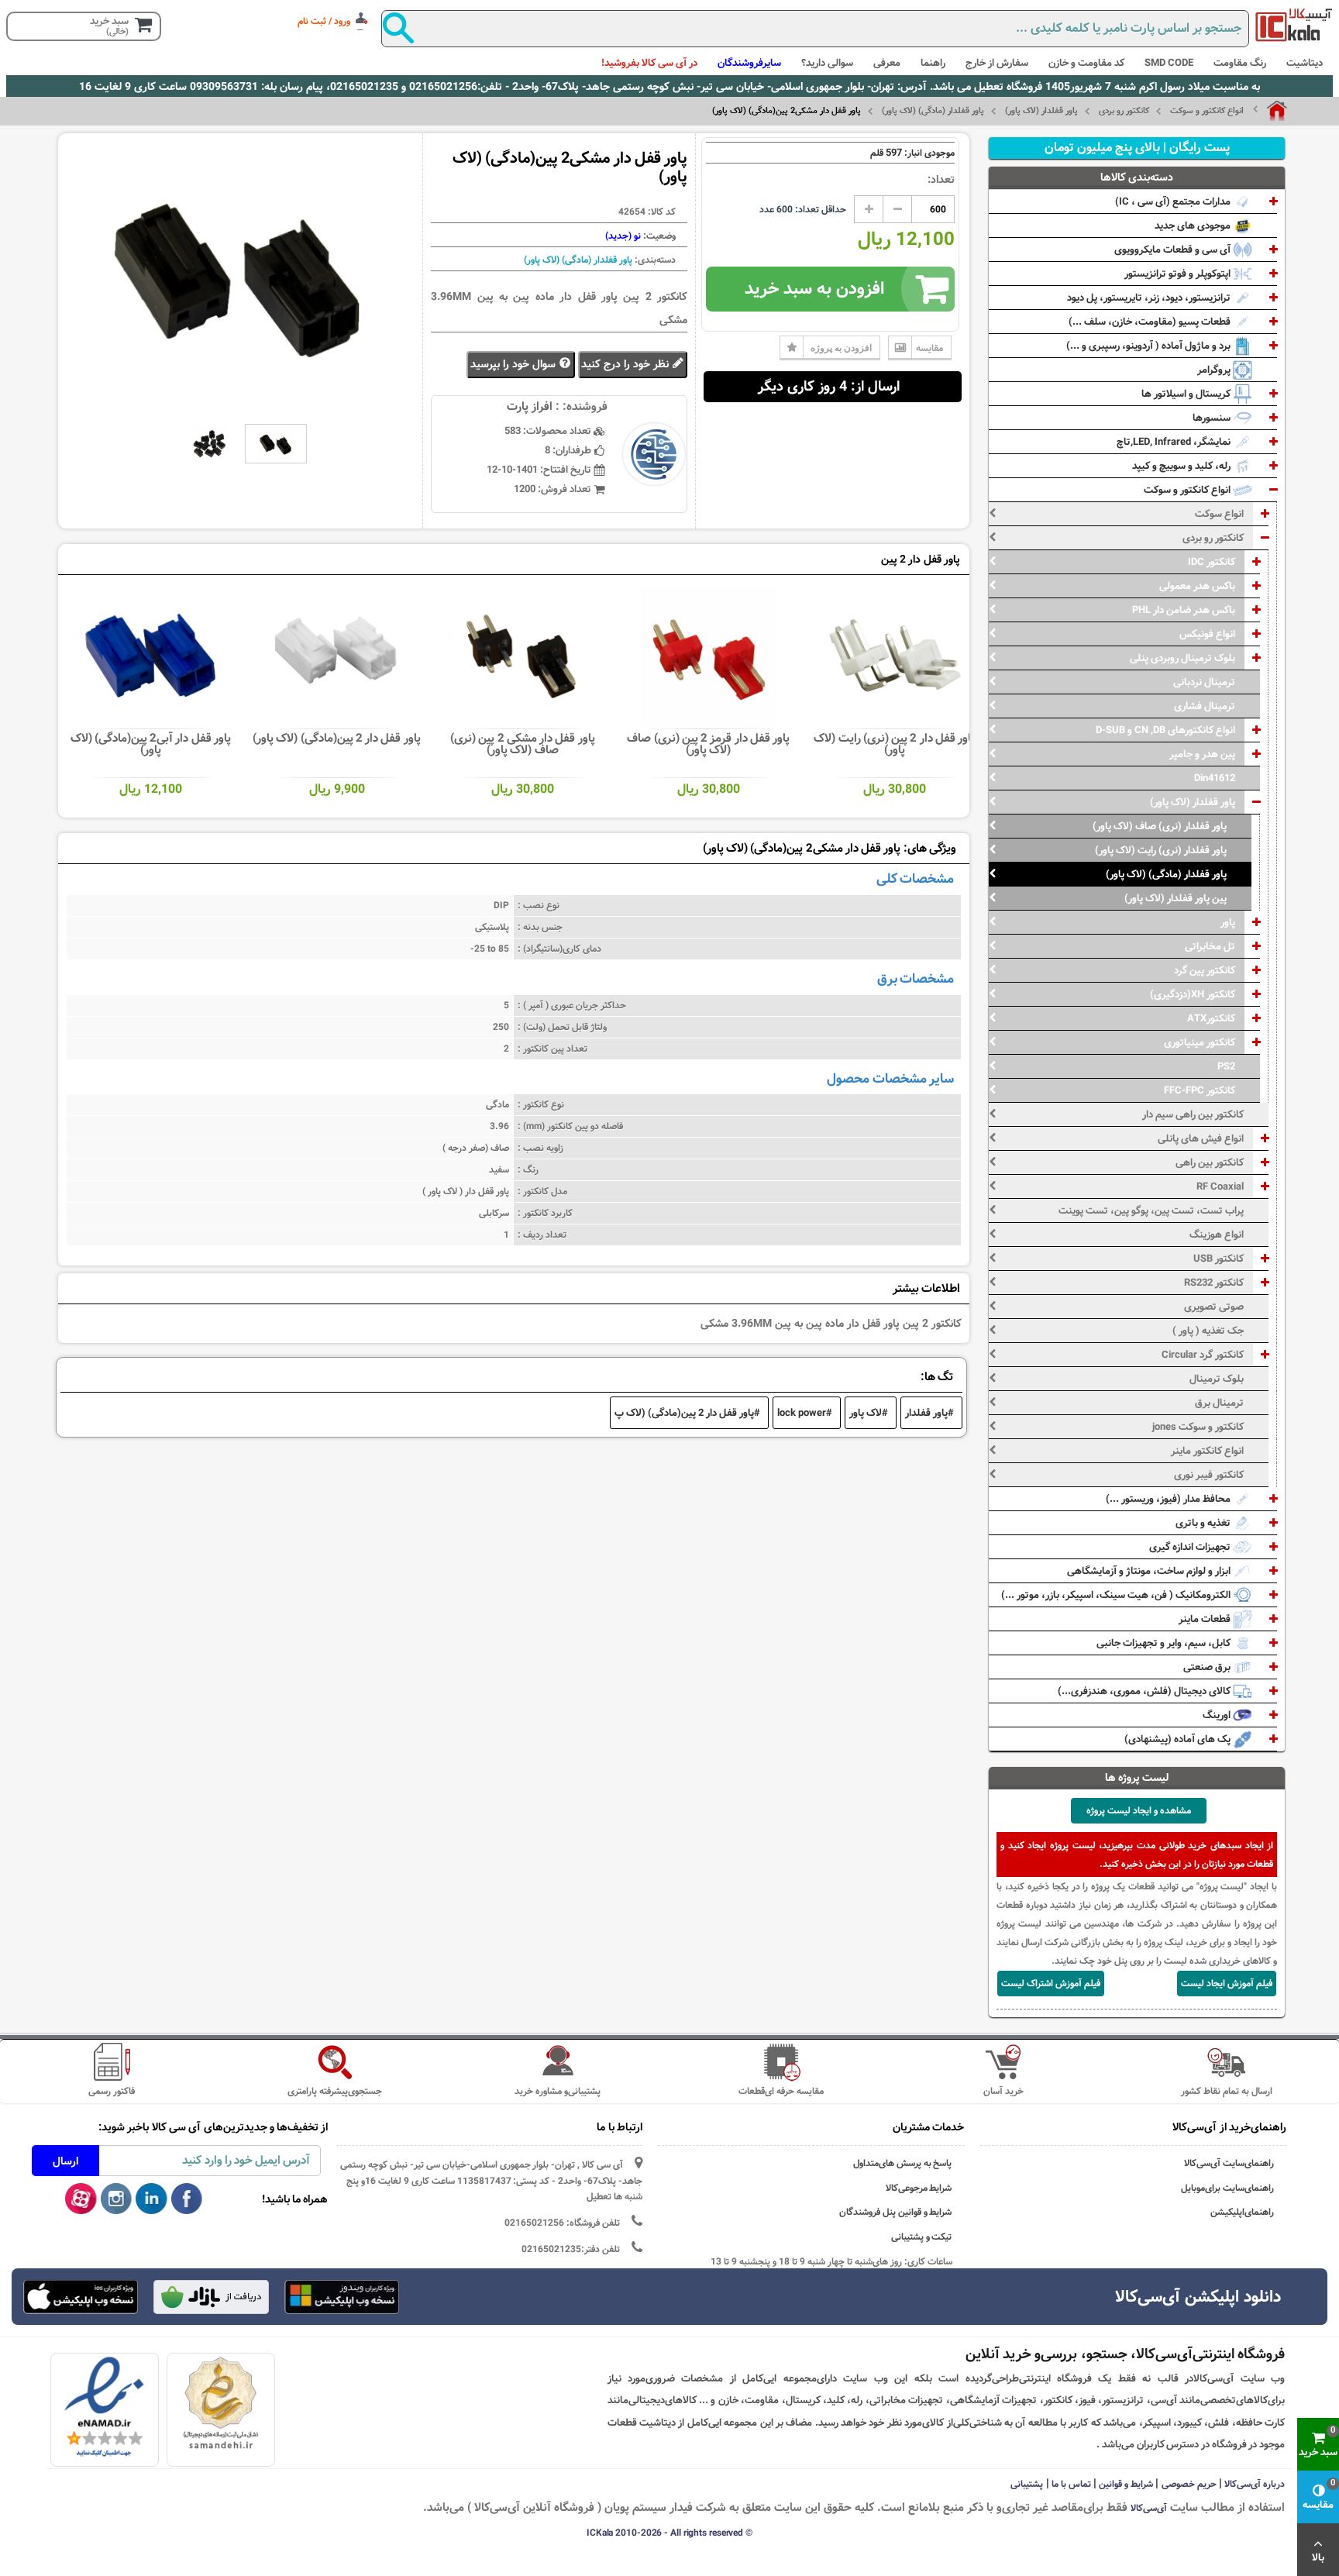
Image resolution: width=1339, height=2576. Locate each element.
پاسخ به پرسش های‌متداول (903, 2163)
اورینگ (1218, 1715)
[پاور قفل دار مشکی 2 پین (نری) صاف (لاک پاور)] (523, 657)
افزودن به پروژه (841, 348)
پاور (1228, 922)
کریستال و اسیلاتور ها (1187, 394)
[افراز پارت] (1294, 25)
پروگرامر (1215, 370)
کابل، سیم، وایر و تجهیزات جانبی (1165, 1643)
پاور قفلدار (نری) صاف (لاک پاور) (1160, 826)
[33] (81, 2297)
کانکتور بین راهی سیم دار (1193, 1114)
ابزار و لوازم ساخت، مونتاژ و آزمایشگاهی (1150, 1571)
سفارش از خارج (997, 63)
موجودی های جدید (1194, 226)
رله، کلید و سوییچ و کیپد (1182, 466)
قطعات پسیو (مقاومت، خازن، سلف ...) (1151, 322)
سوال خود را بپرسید (515, 364)
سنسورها (1213, 418)
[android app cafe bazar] (211, 2299)
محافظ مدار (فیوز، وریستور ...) (1169, 1499)
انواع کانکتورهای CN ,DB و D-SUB (1165, 730)
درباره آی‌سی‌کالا (1255, 2484)
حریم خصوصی (1189, 2484)
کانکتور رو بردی (1124, 111)
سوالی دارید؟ (827, 63)
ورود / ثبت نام (324, 21)
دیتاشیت (1305, 63)
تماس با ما (1071, 2484)
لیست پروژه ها (1137, 1778)
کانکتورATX (1211, 1018)
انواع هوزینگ (1217, 1235)
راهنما (933, 63)
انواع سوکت (1219, 514)
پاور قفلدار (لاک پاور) (1041, 111)
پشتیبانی (1027, 2484)
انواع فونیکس (1207, 634)
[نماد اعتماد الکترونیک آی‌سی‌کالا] (104, 2407)
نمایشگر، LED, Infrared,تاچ (1175, 442)
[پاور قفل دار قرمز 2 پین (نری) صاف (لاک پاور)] (709, 657)
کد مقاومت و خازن (1086, 63)
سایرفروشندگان (749, 63)
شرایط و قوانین (1126, 2484)
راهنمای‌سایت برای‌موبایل (1227, 2188)
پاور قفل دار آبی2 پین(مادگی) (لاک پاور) (151, 744)
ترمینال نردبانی (1204, 682)
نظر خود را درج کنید (626, 364)
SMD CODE (1169, 63)
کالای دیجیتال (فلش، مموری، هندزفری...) (1145, 1691)
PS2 (1226, 1066)
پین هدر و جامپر (1202, 754)
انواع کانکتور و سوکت (1207, 111)
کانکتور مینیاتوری (1200, 1042)
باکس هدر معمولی (1197, 586)
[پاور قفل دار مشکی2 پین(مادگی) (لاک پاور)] (209, 444)
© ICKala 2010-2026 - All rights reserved (669, 2533)
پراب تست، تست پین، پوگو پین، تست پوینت (1151, 1211)
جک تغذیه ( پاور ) (1208, 1331)
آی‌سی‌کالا (1149, 2508)
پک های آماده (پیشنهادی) (1179, 1739)
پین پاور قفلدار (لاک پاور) (1175, 898)
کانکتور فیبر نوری (1209, 1475)
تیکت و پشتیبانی (922, 2237)
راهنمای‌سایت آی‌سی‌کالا (1229, 2163)
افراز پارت (530, 406)
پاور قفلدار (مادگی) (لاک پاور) (933, 111)
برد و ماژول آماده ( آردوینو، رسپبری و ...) (1150, 346)
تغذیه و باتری (1204, 1523)
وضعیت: (658, 236)
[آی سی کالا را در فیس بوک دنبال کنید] (187, 2199)
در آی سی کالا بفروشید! (649, 63)
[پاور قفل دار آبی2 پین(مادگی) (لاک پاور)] (151, 657)
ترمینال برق (1219, 1403)
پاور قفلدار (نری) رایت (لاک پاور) (1161, 850)
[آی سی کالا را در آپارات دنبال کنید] (81, 2199)
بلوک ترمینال (1217, 1379)
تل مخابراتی (1210, 946)
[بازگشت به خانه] (1270, 111)
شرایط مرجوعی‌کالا (919, 2188)
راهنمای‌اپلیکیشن (1242, 2212)
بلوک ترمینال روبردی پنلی (1182, 658)
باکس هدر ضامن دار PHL (1184, 610)
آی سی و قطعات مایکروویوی (1174, 250)
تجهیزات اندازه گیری (1191, 1547)
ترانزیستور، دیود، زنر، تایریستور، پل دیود (1150, 298)
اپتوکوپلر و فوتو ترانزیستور (1179, 274)
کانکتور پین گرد (1205, 970)
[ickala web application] (342, 2299)
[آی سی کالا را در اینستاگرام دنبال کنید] (117, 2199)
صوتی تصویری (1214, 1307)
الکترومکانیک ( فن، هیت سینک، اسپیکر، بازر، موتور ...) (1117, 1595)
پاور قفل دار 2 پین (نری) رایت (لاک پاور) (894, 744)
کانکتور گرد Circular (1203, 1355)
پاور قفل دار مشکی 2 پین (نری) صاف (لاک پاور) (523, 744)
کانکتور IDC (1212, 562)
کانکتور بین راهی (1210, 1162)
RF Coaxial (1220, 1186)
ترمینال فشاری (1205, 706)
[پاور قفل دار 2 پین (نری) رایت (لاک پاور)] (895, 657)
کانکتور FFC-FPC (1200, 1090)
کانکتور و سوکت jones (1198, 1427)
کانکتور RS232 (1214, 1283)
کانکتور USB (1219, 1259)
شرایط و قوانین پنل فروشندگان (896, 2212)
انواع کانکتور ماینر (1207, 1451)
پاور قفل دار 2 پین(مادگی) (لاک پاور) (337, 738)
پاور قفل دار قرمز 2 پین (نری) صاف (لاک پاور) (708, 744)
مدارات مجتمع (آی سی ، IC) (1174, 201)
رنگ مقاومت (1240, 63)
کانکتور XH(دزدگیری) (1193, 994)
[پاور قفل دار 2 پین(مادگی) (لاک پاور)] (337, 657)
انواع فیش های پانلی (1201, 1138)
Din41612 (1215, 778)
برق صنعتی (1208, 1667)
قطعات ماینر (1206, 1619)
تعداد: (941, 180)
